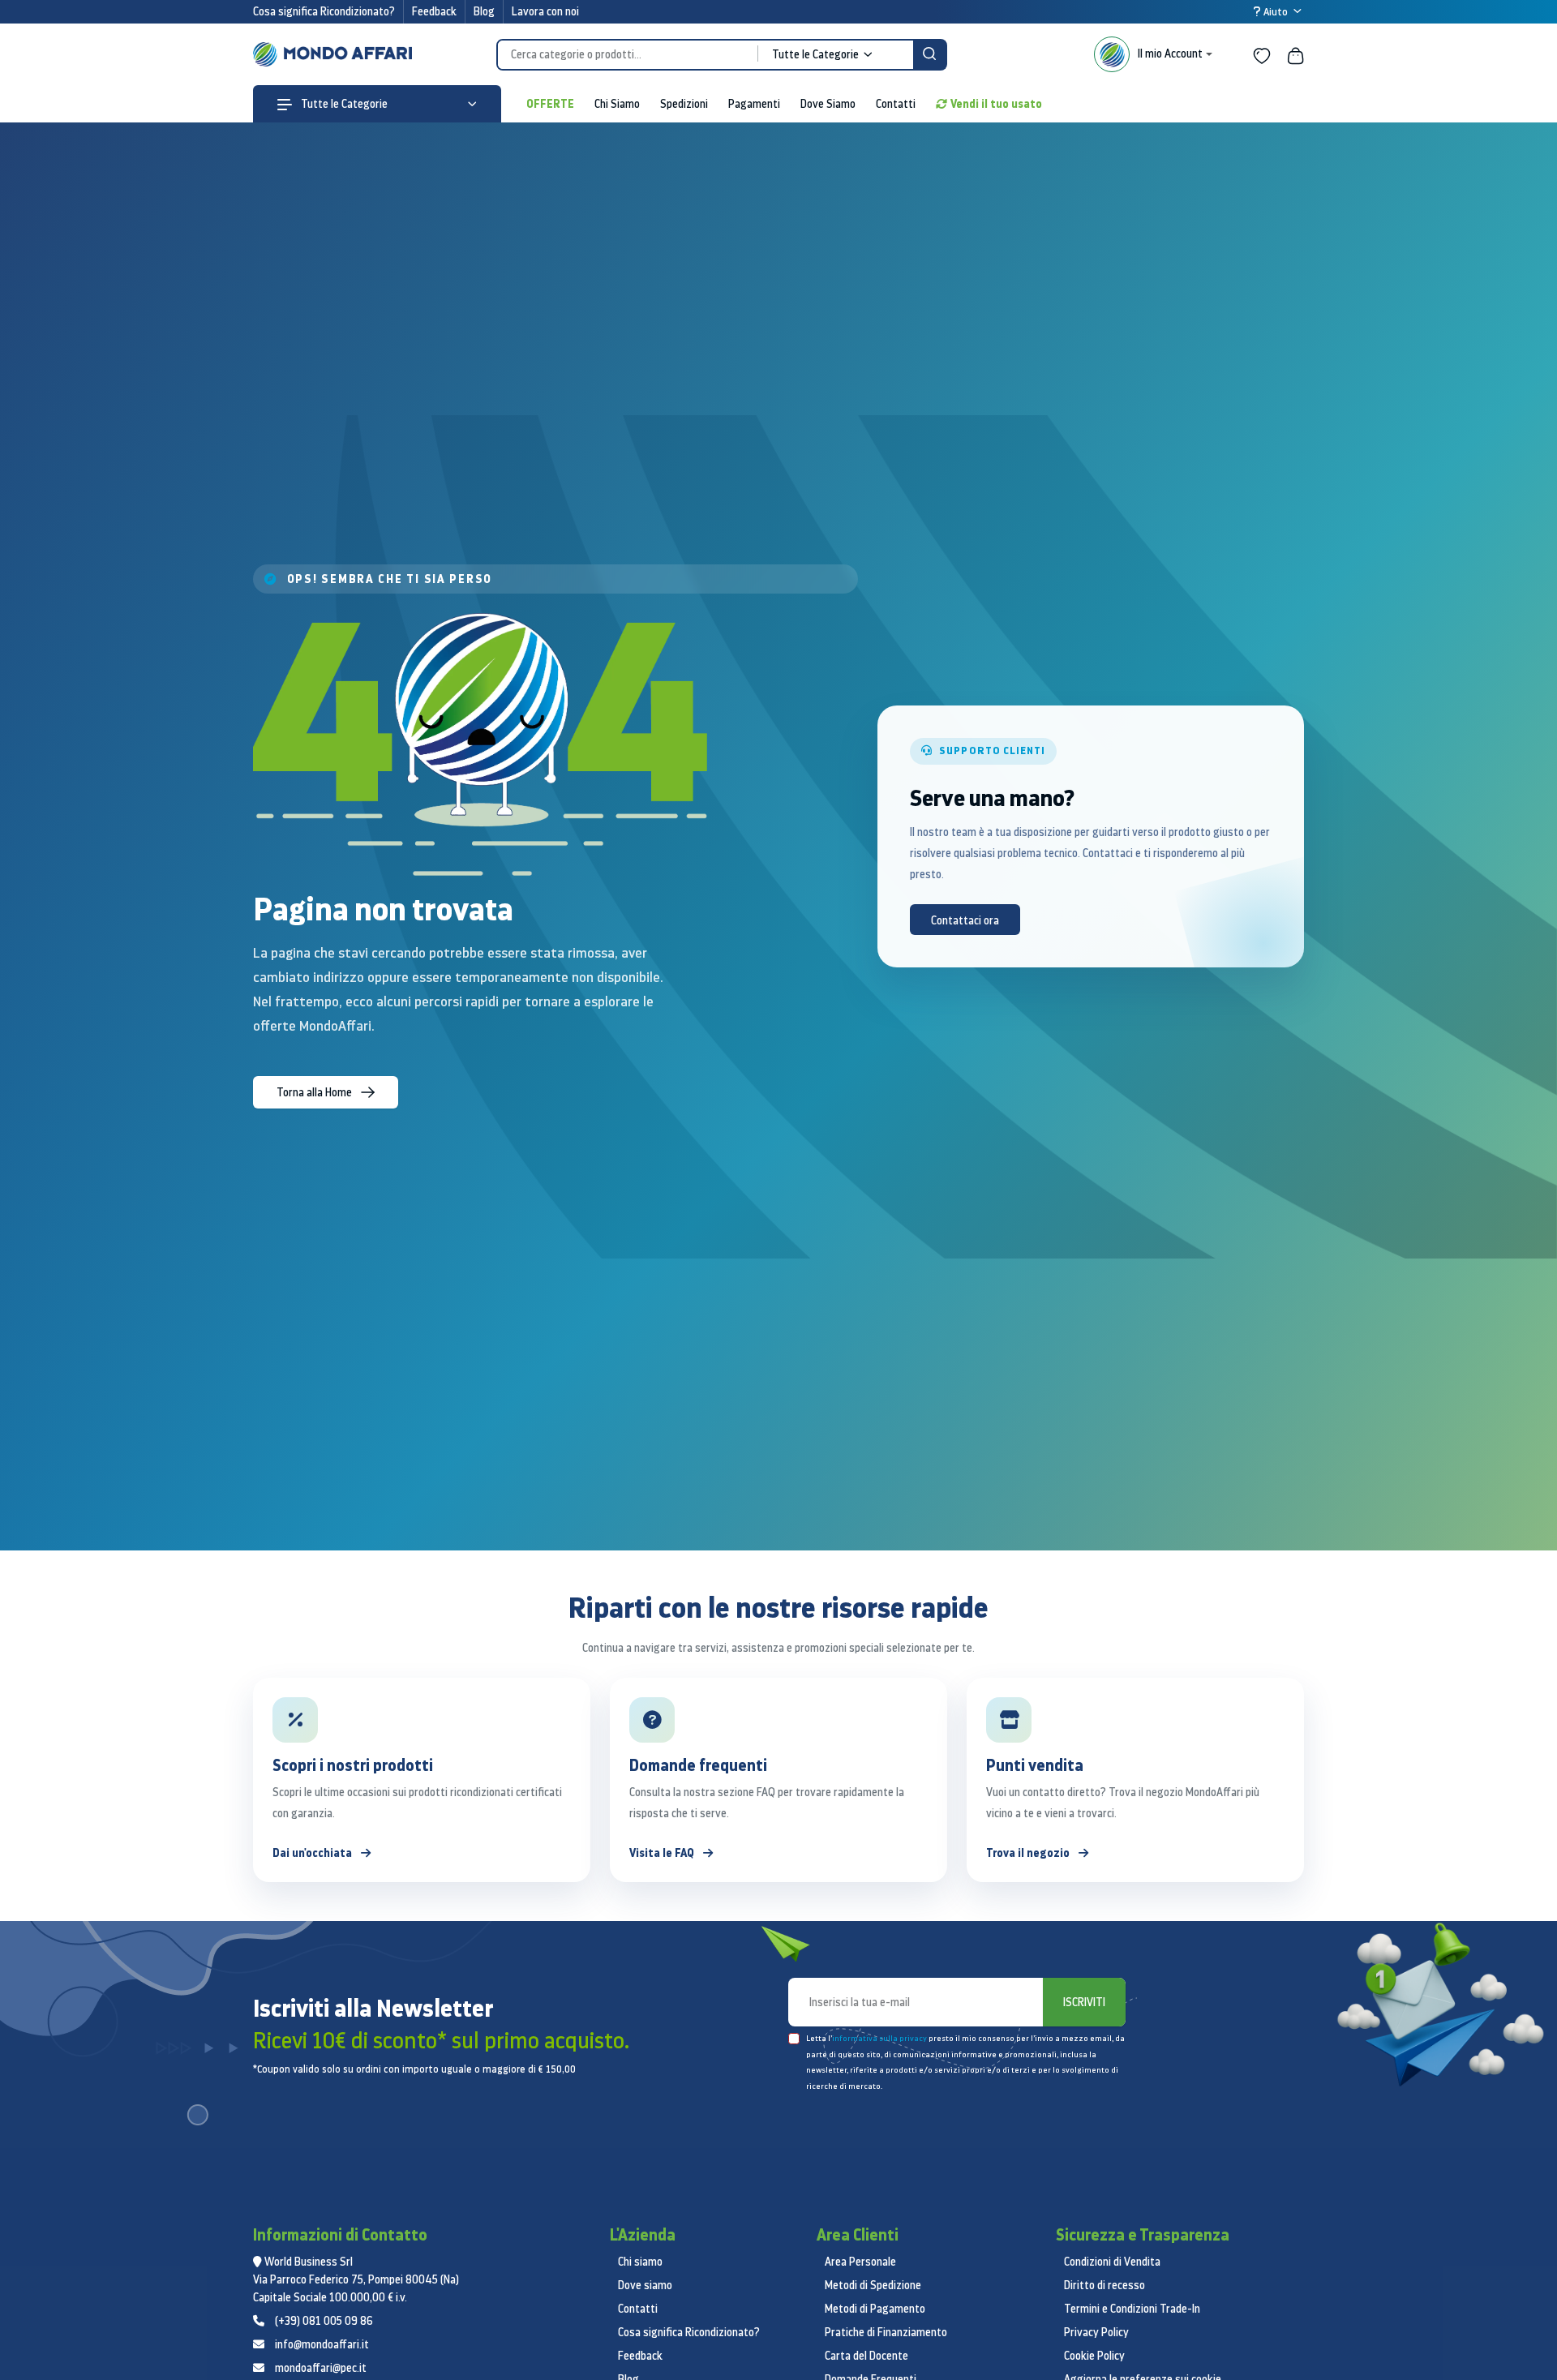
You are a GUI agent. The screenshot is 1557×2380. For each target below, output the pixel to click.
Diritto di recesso (1104, 2285)
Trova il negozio (1029, 1853)
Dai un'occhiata (313, 1853)
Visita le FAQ (663, 1853)
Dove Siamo (828, 104)
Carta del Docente (866, 2356)
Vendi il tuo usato (996, 103)
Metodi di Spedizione (873, 2285)
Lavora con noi (545, 11)
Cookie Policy (1094, 2356)
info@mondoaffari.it (322, 2344)
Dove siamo (645, 2285)
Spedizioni (684, 104)
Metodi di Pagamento (875, 2309)
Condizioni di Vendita (1112, 2262)
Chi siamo (640, 2262)
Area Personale (860, 2262)
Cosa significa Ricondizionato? (324, 11)
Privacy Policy (1096, 2332)
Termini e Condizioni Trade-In (1132, 2309)
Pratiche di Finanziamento (886, 2332)
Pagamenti (754, 104)
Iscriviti (1084, 2002)
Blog (484, 11)
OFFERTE (550, 103)
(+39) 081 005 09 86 (324, 2321)
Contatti (896, 104)
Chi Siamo (617, 104)
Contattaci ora (965, 920)
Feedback (434, 11)
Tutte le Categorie (343, 104)
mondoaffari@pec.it (321, 2368)
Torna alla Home (315, 1092)
